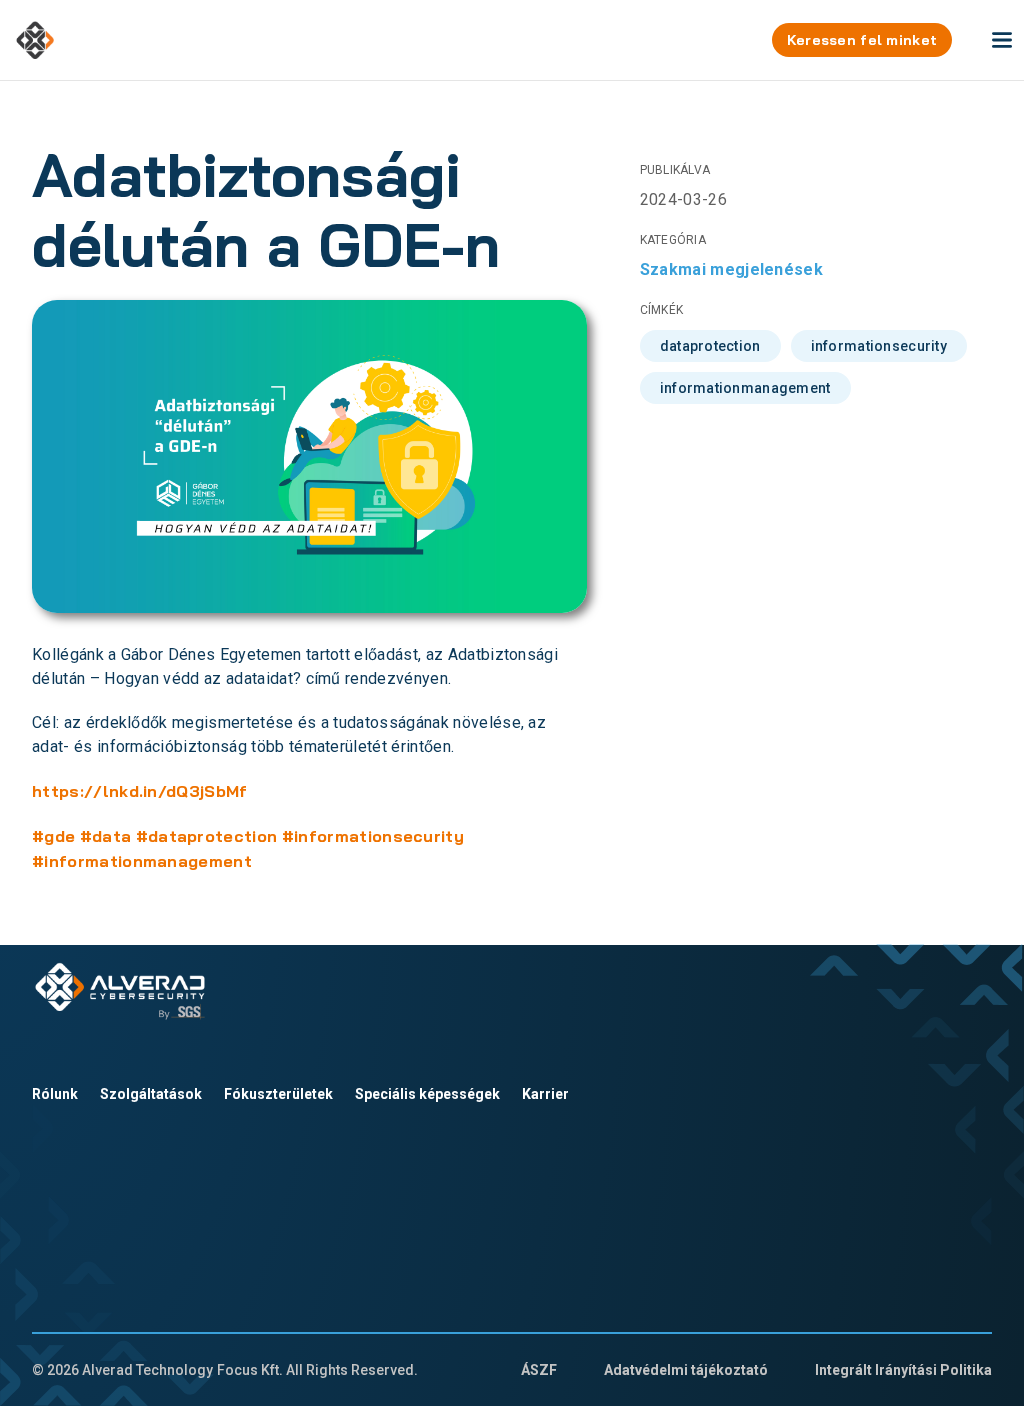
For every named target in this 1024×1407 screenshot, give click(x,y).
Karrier (545, 1094)
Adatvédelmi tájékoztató (686, 1370)
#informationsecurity (373, 836)
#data (106, 836)
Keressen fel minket (862, 40)
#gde (53, 836)
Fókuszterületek (278, 1094)
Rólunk (55, 1094)
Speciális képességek (427, 1094)
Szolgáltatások (151, 1094)
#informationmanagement (142, 861)
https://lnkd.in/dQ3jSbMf (140, 791)
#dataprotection (207, 836)
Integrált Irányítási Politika (903, 1370)
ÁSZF (539, 1370)
